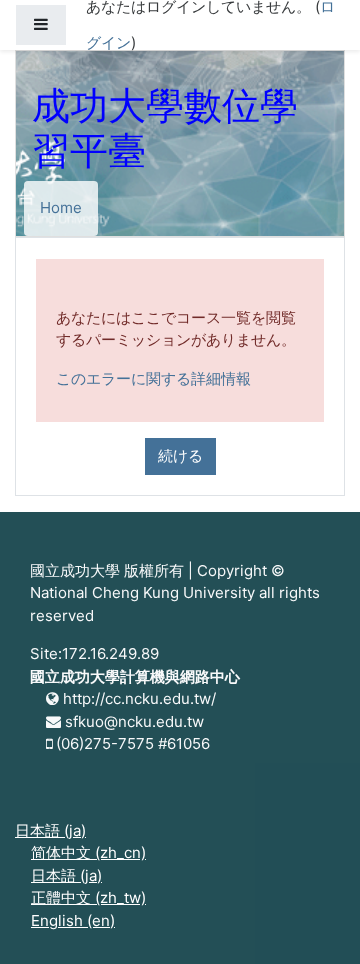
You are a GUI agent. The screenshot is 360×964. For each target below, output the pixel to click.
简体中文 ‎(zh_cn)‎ (88, 852)
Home (61, 207)
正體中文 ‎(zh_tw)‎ (88, 897)
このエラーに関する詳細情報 (153, 378)
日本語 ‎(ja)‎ (50, 830)
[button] (315, 921)
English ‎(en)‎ (73, 920)
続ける (180, 455)
